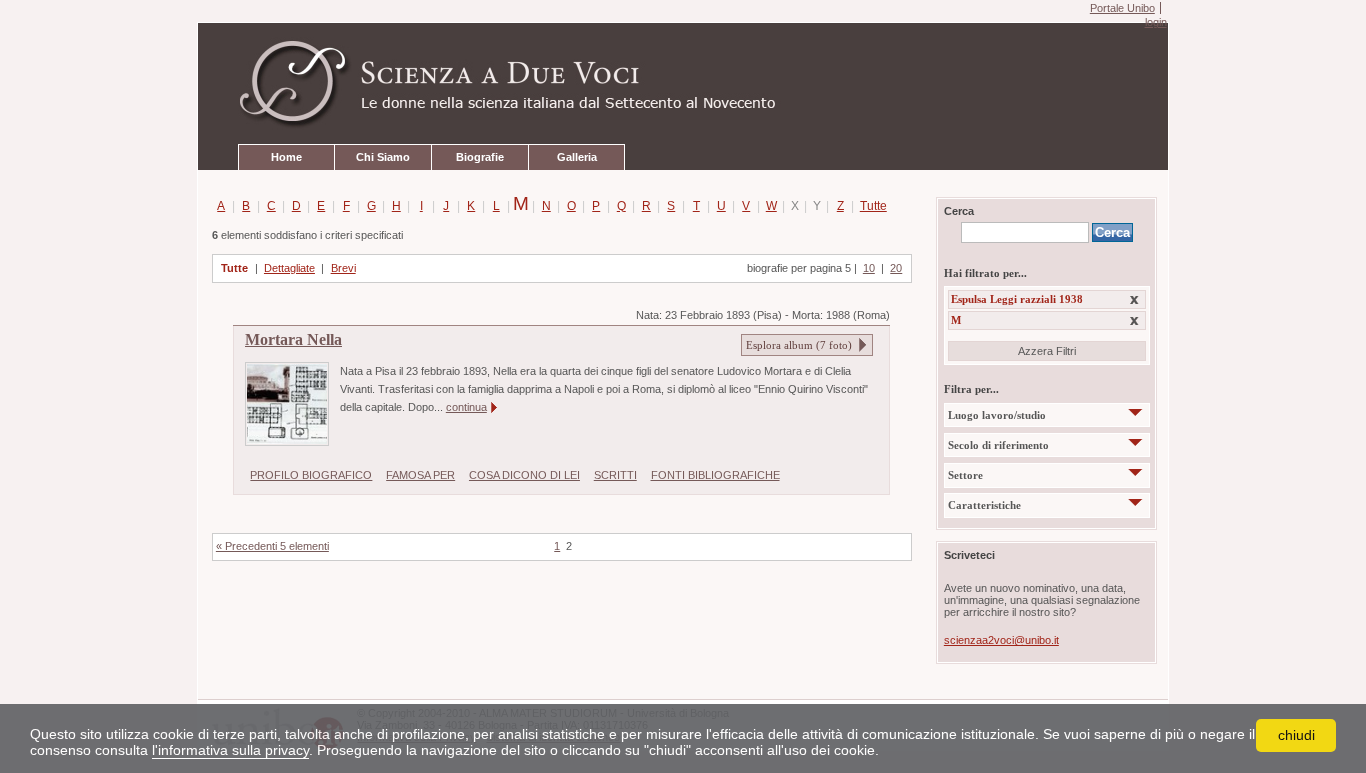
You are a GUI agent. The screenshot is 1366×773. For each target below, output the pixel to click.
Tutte (869, 206)
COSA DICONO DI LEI (524, 475)
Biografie (480, 157)
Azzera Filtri (1047, 351)
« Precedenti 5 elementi (272, 546)
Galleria (577, 157)
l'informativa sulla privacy (230, 750)
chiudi (1296, 735)
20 (896, 268)
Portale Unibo (1122, 8)
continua (466, 407)
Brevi (343, 268)
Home (286, 157)
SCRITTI (615, 475)
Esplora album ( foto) (799, 345)
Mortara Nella (293, 340)
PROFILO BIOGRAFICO (311, 475)
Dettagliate (289, 268)
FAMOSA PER (420, 475)
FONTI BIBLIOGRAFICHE (715, 475)
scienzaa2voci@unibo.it (1001, 640)
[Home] (683, 84)
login (1155, 22)
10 (869, 268)
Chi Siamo (383, 157)
